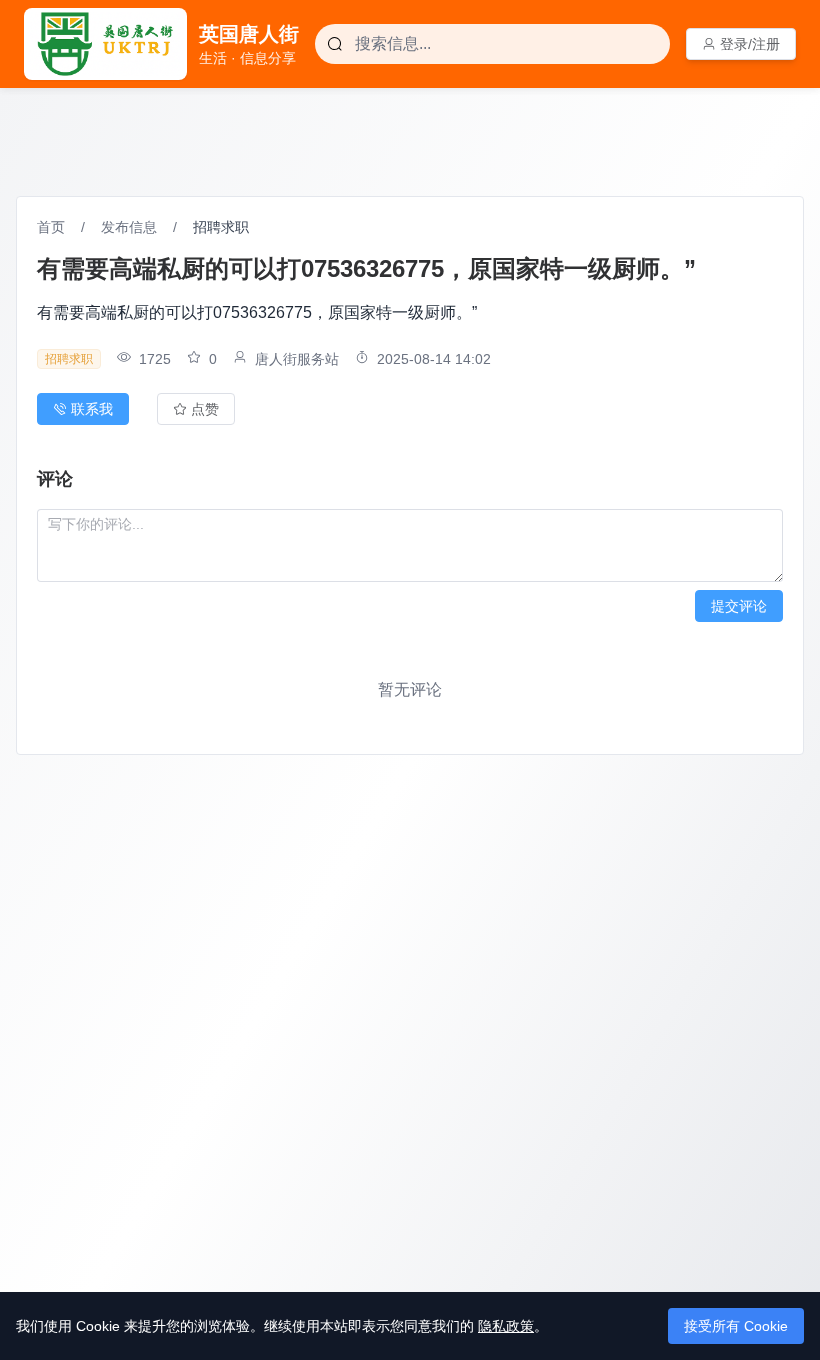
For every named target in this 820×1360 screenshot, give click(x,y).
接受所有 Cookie (736, 1326)
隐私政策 (506, 1326)
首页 (51, 227)
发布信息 (129, 227)
